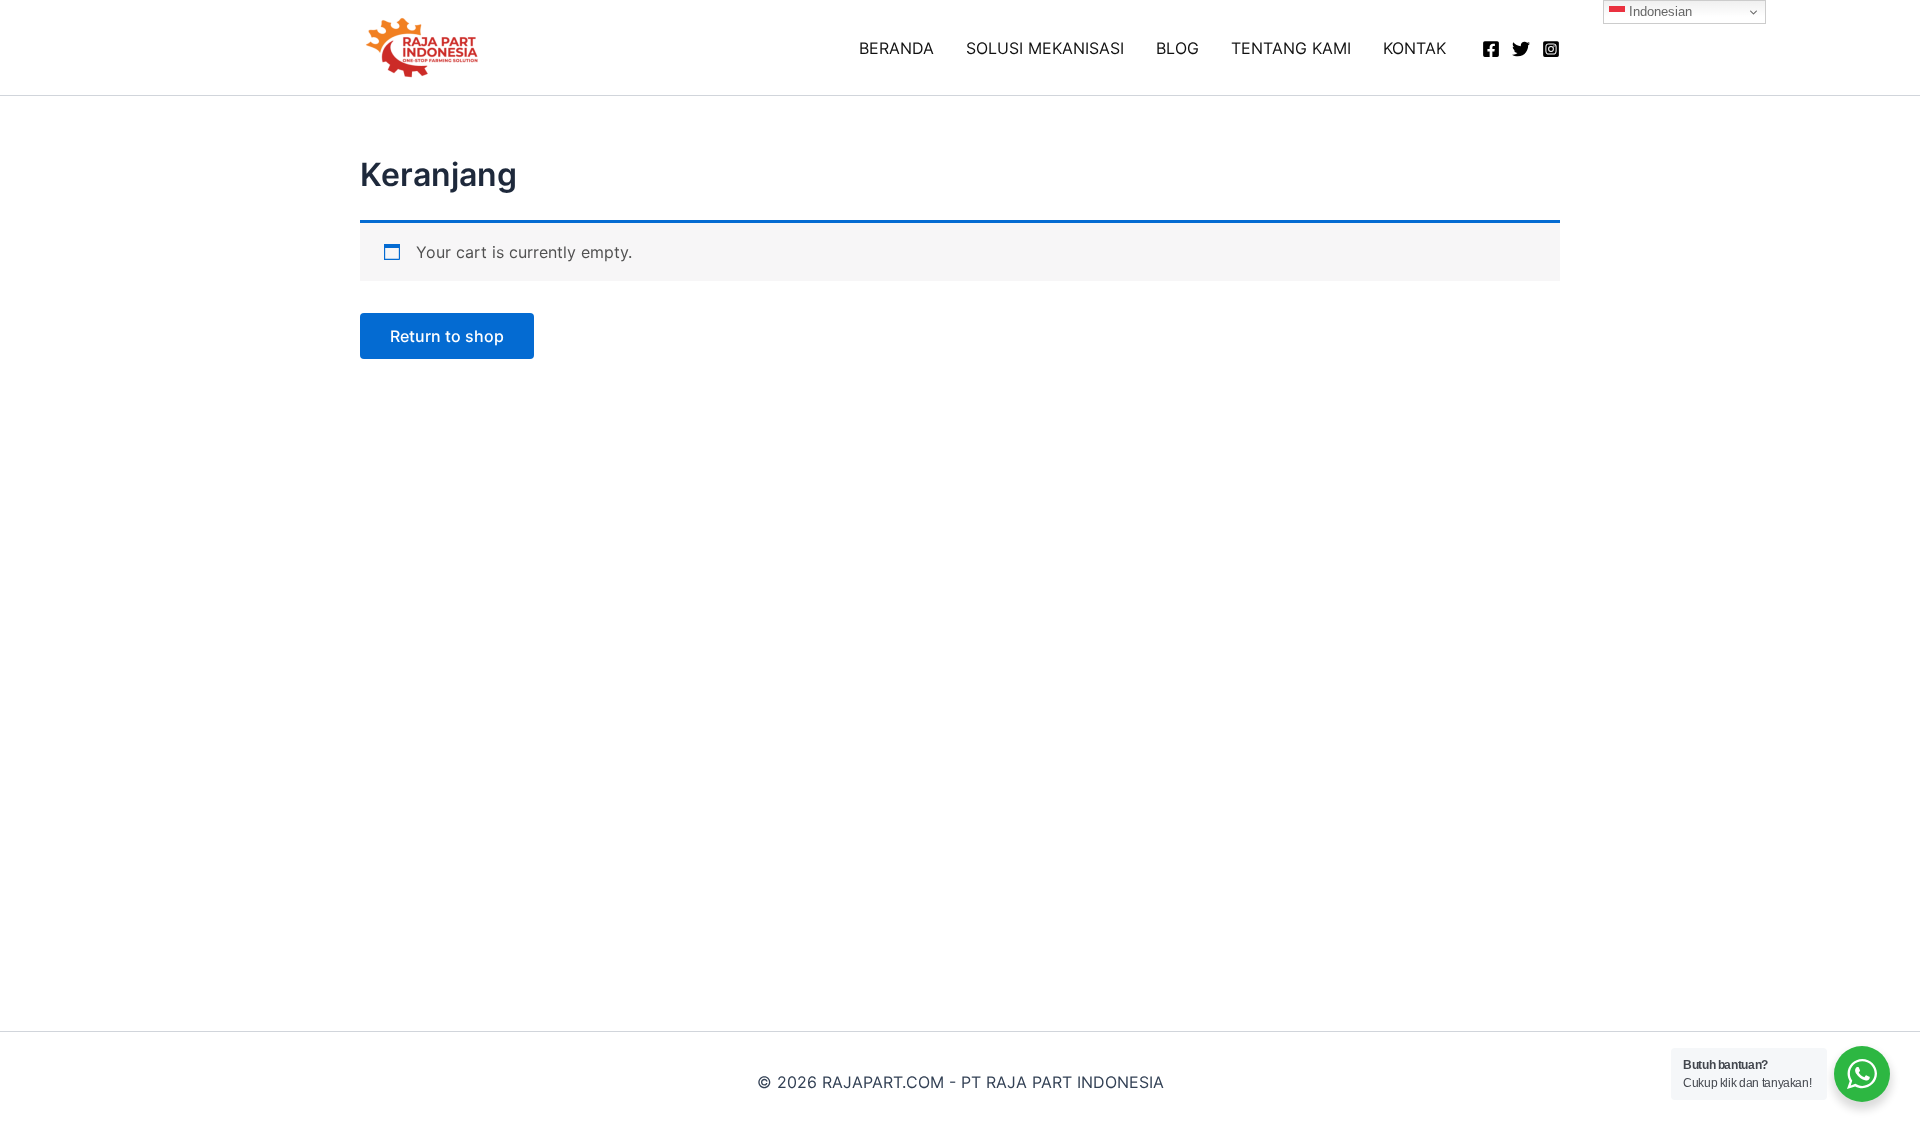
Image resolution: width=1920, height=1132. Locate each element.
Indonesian (1658, 11)
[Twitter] (1521, 49)
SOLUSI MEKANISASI (1045, 48)
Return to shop (447, 336)
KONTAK (1414, 48)
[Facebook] (1491, 49)
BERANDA (896, 48)
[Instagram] (1551, 49)
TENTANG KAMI (1291, 48)
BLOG (1177, 48)
